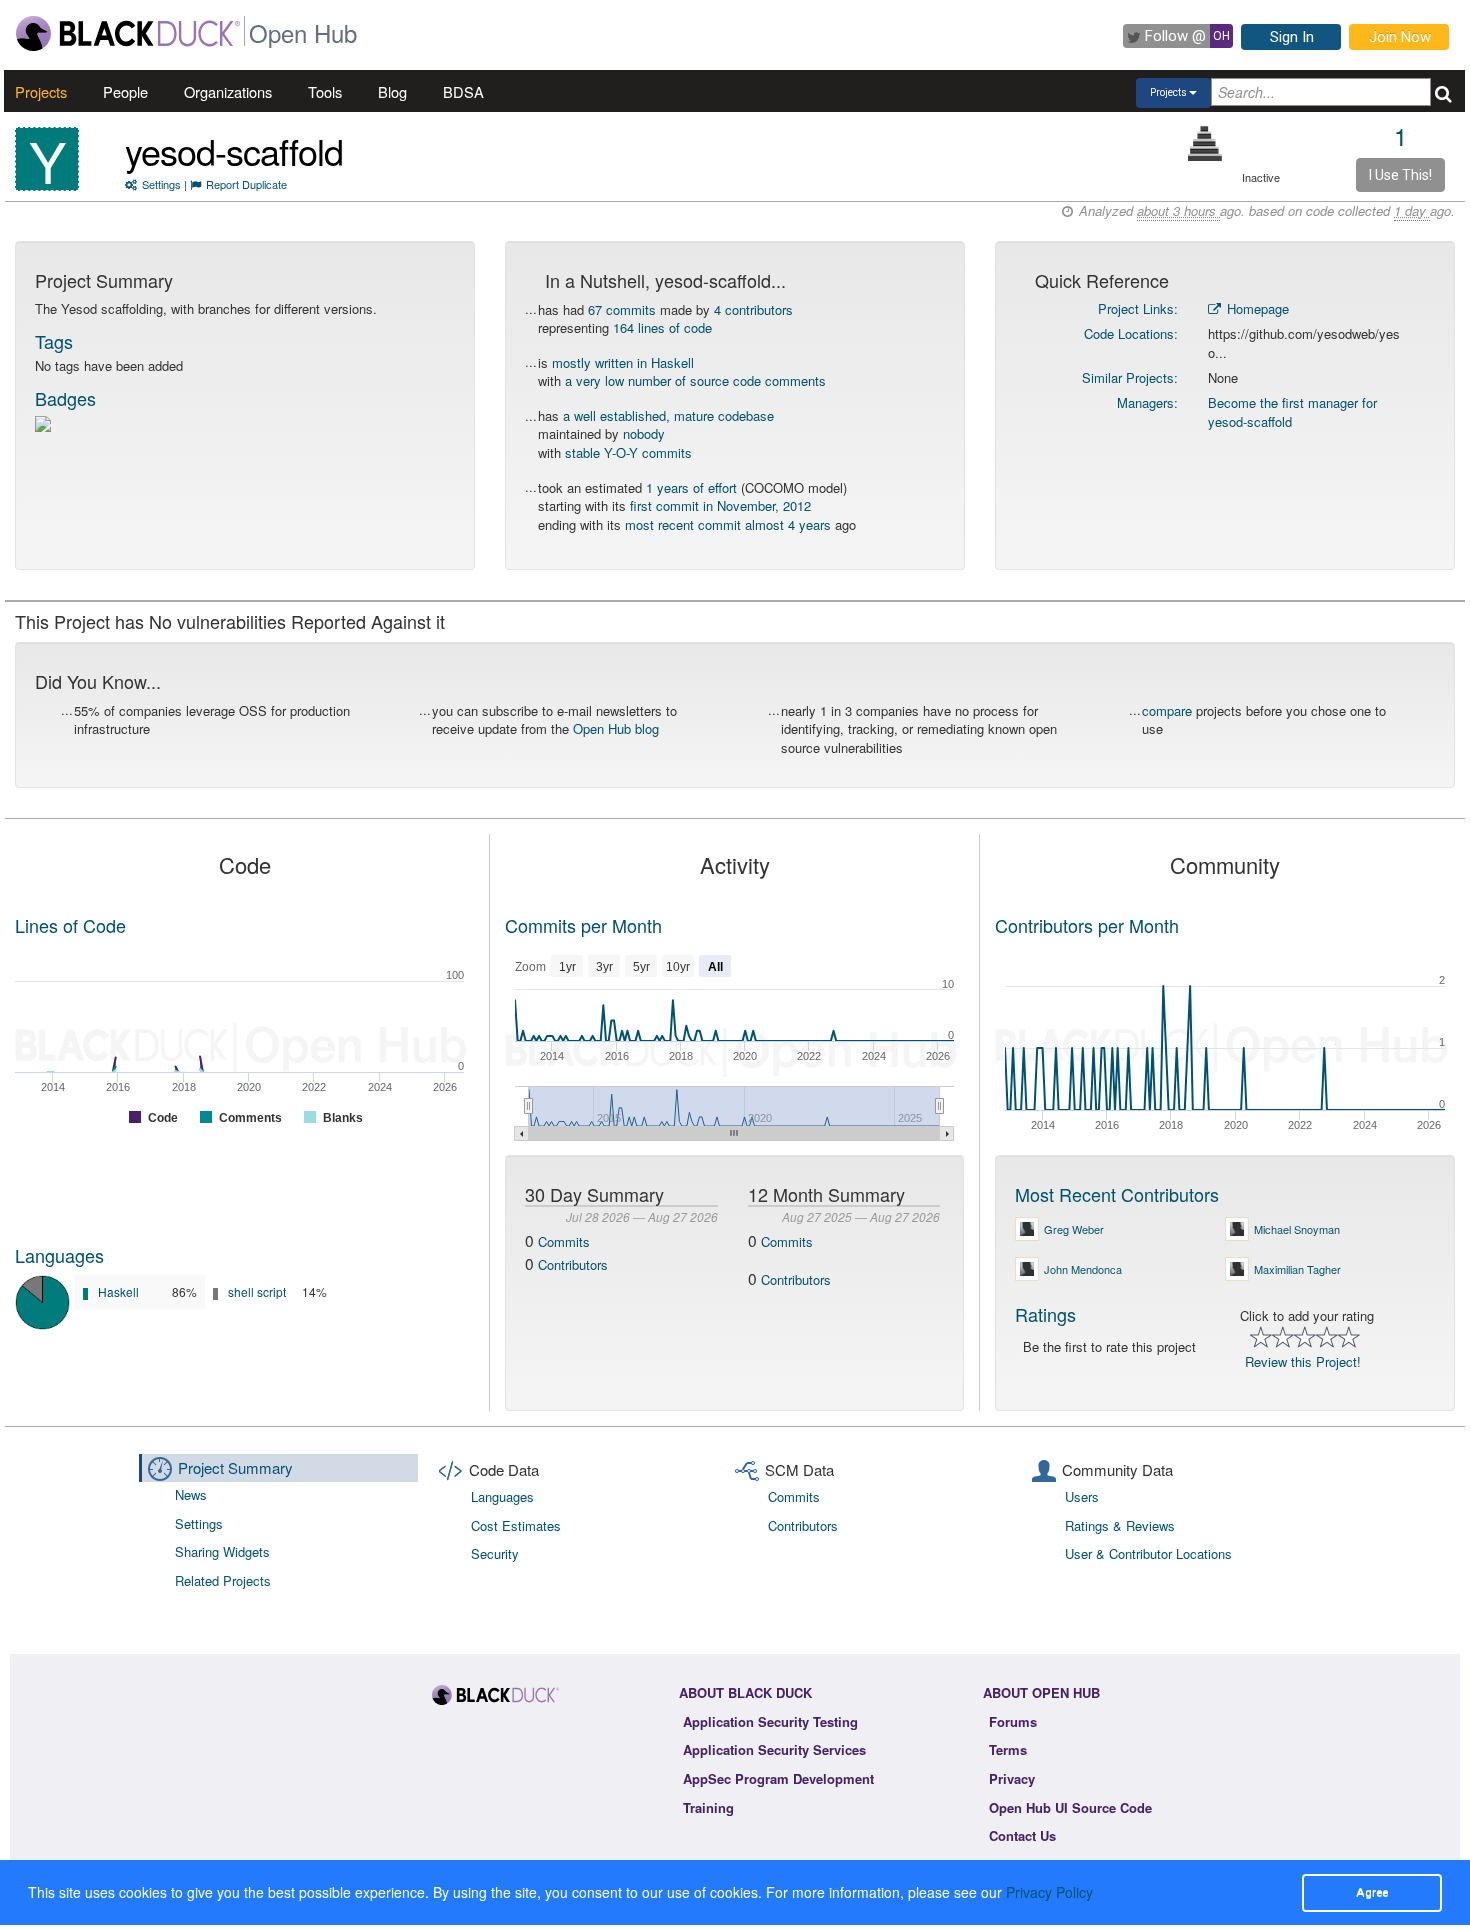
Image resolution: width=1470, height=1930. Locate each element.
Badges (65, 398)
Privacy (1012, 1778)
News (191, 1494)
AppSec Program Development (778, 1778)
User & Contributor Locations (1148, 1553)
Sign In (1292, 37)
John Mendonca (1083, 1269)
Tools (325, 91)
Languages (59, 1255)
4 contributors (753, 309)
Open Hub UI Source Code (1070, 1807)
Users (1082, 1496)
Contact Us (1022, 1835)
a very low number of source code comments (695, 380)
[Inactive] (1205, 143)
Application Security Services (774, 1749)
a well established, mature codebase (668, 415)
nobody (644, 433)
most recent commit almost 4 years (728, 524)
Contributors (573, 1264)
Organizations (228, 91)
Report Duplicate (246, 184)
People (125, 91)
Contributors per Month (1087, 925)
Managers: (1147, 402)
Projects (41, 91)
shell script (257, 1291)
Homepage (1256, 308)
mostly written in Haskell (623, 362)
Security (495, 1553)
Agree (1372, 1892)
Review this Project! (1303, 1361)
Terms (1008, 1749)
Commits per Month (583, 925)
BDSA (463, 91)
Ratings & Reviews (1120, 1525)
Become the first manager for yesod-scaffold (1292, 412)
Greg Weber (1074, 1229)
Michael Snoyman (1297, 1229)
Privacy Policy (1049, 1892)
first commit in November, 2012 (720, 505)
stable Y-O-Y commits (628, 452)
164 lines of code (662, 327)
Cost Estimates (516, 1525)
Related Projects (223, 1580)
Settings (161, 184)
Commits (564, 1241)
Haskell (118, 1291)
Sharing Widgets (222, 1551)
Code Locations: (1131, 333)
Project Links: (1138, 308)
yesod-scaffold (234, 150)
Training (708, 1807)
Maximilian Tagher (1297, 1269)
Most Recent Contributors (1117, 1194)
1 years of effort (691, 487)
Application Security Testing (770, 1721)
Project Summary (235, 1467)
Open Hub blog (616, 728)
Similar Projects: (1130, 377)
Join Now (1400, 37)
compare (1167, 710)
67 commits (622, 309)
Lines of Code (70, 925)
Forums (1013, 1721)
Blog (392, 91)
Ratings (1045, 1314)
